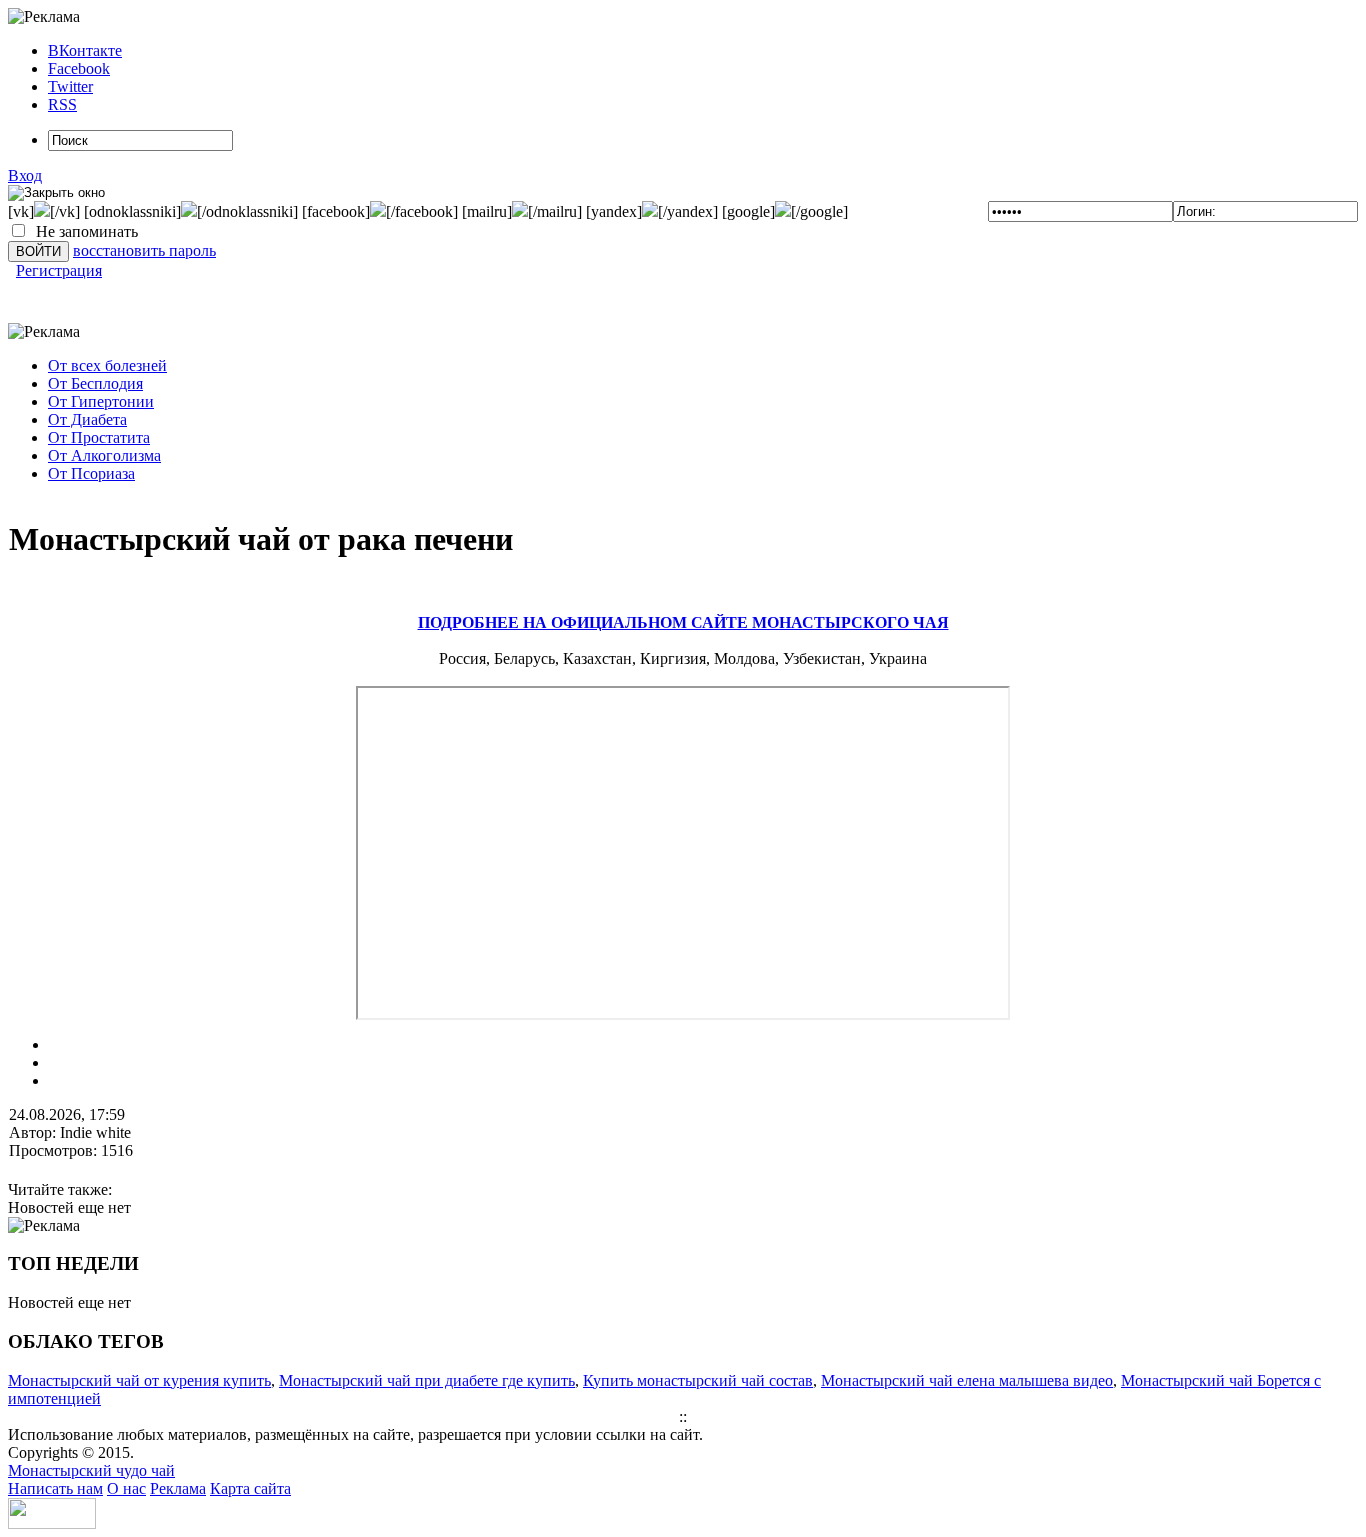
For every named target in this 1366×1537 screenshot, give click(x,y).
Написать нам (55, 1488)
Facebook (79, 68)
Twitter (70, 86)
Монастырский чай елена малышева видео (967, 1380)
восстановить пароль (144, 250)
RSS (62, 104)
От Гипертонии (101, 401)
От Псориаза (91, 473)
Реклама (178, 1488)
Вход (25, 175)
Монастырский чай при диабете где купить (427, 1380)
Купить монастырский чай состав (698, 1380)
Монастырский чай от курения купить (139, 1380)
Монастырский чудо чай (91, 1470)
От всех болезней (107, 365)
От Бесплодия (95, 383)
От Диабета (87, 419)
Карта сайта (250, 1488)
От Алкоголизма (104, 455)
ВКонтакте (85, 50)
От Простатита (99, 437)
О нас (126, 1488)
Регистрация (59, 270)
